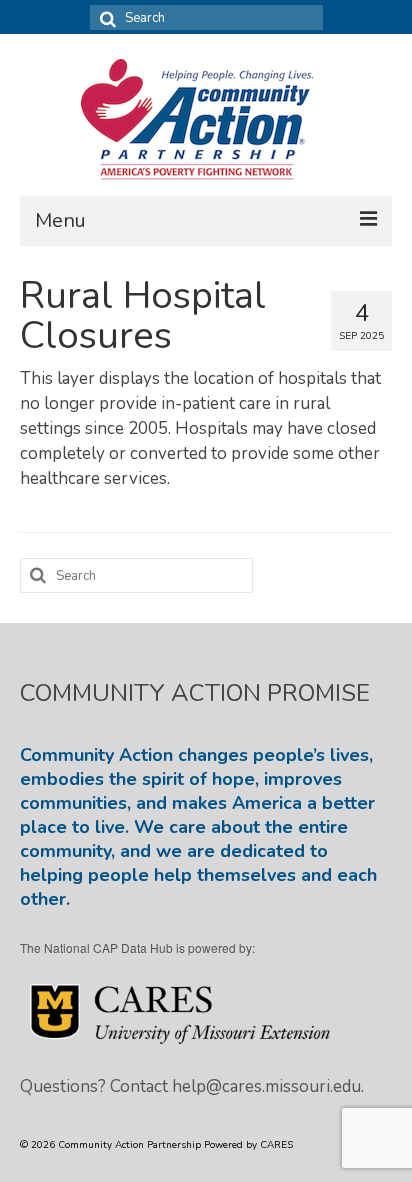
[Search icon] (105, 17)
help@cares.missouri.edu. (268, 1086)
